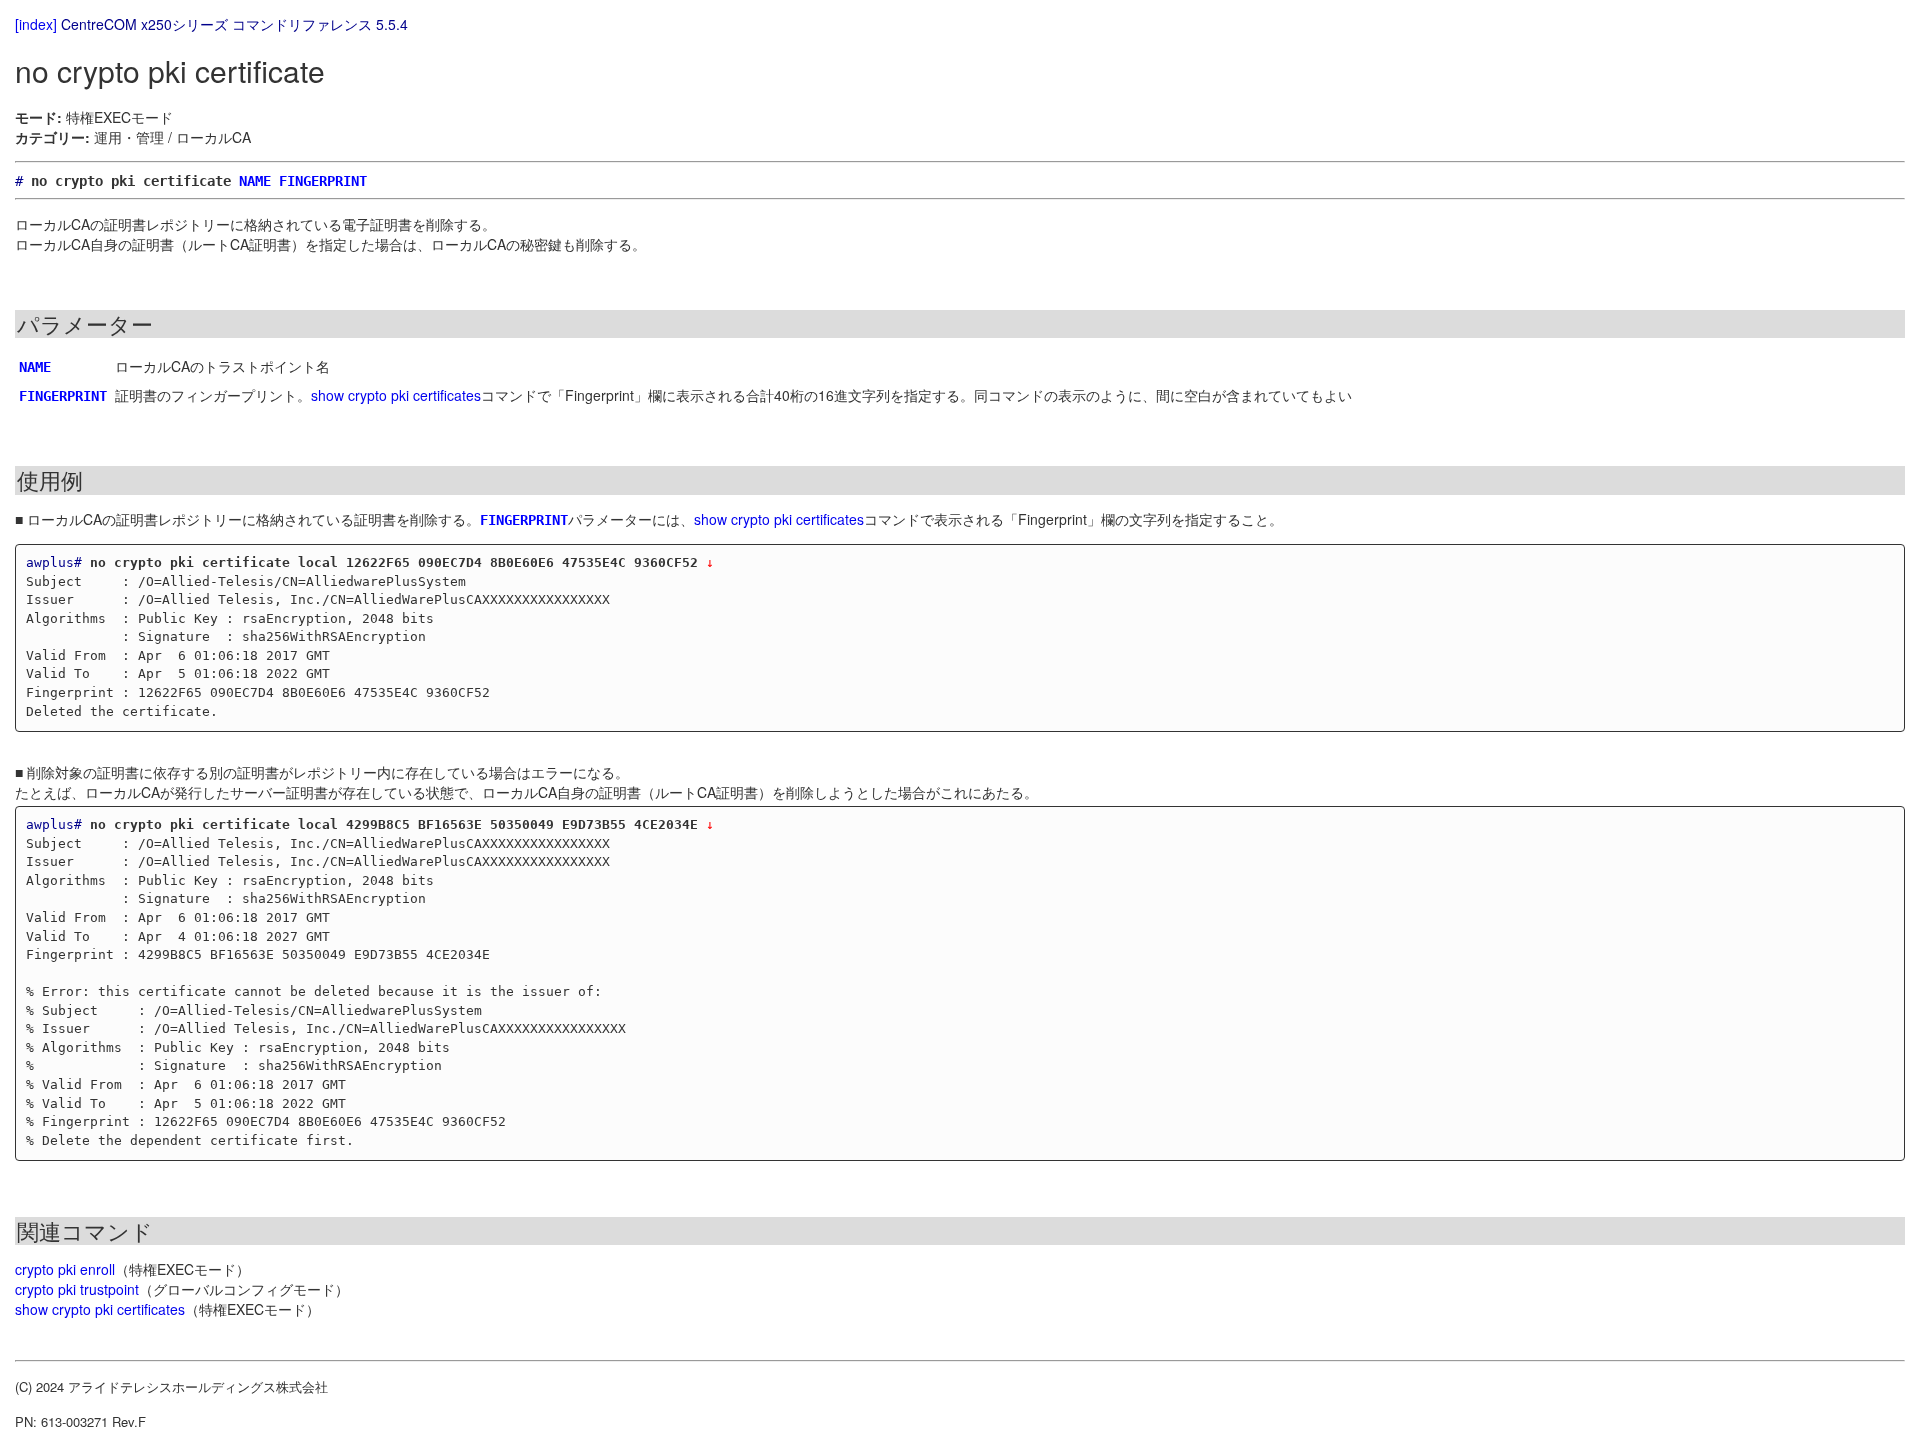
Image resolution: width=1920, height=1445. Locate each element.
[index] (36, 24)
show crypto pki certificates (396, 395)
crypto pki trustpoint (77, 1289)
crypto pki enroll (65, 1269)
